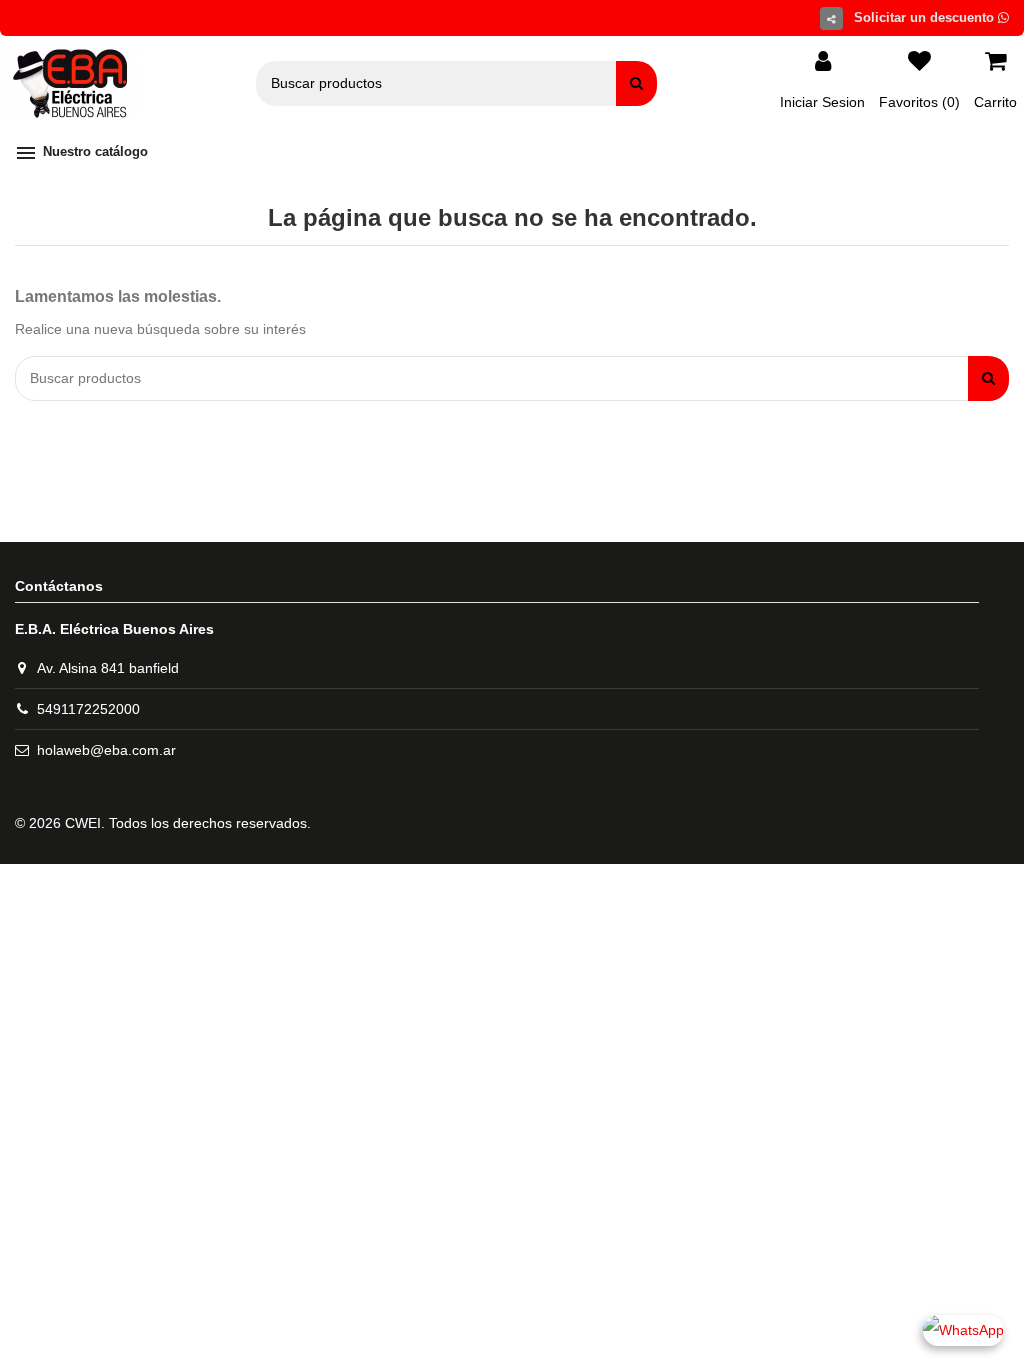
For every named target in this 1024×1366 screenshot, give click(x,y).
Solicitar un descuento (926, 17)
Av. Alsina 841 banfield (108, 668)
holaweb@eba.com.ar (106, 750)
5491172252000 (88, 709)
